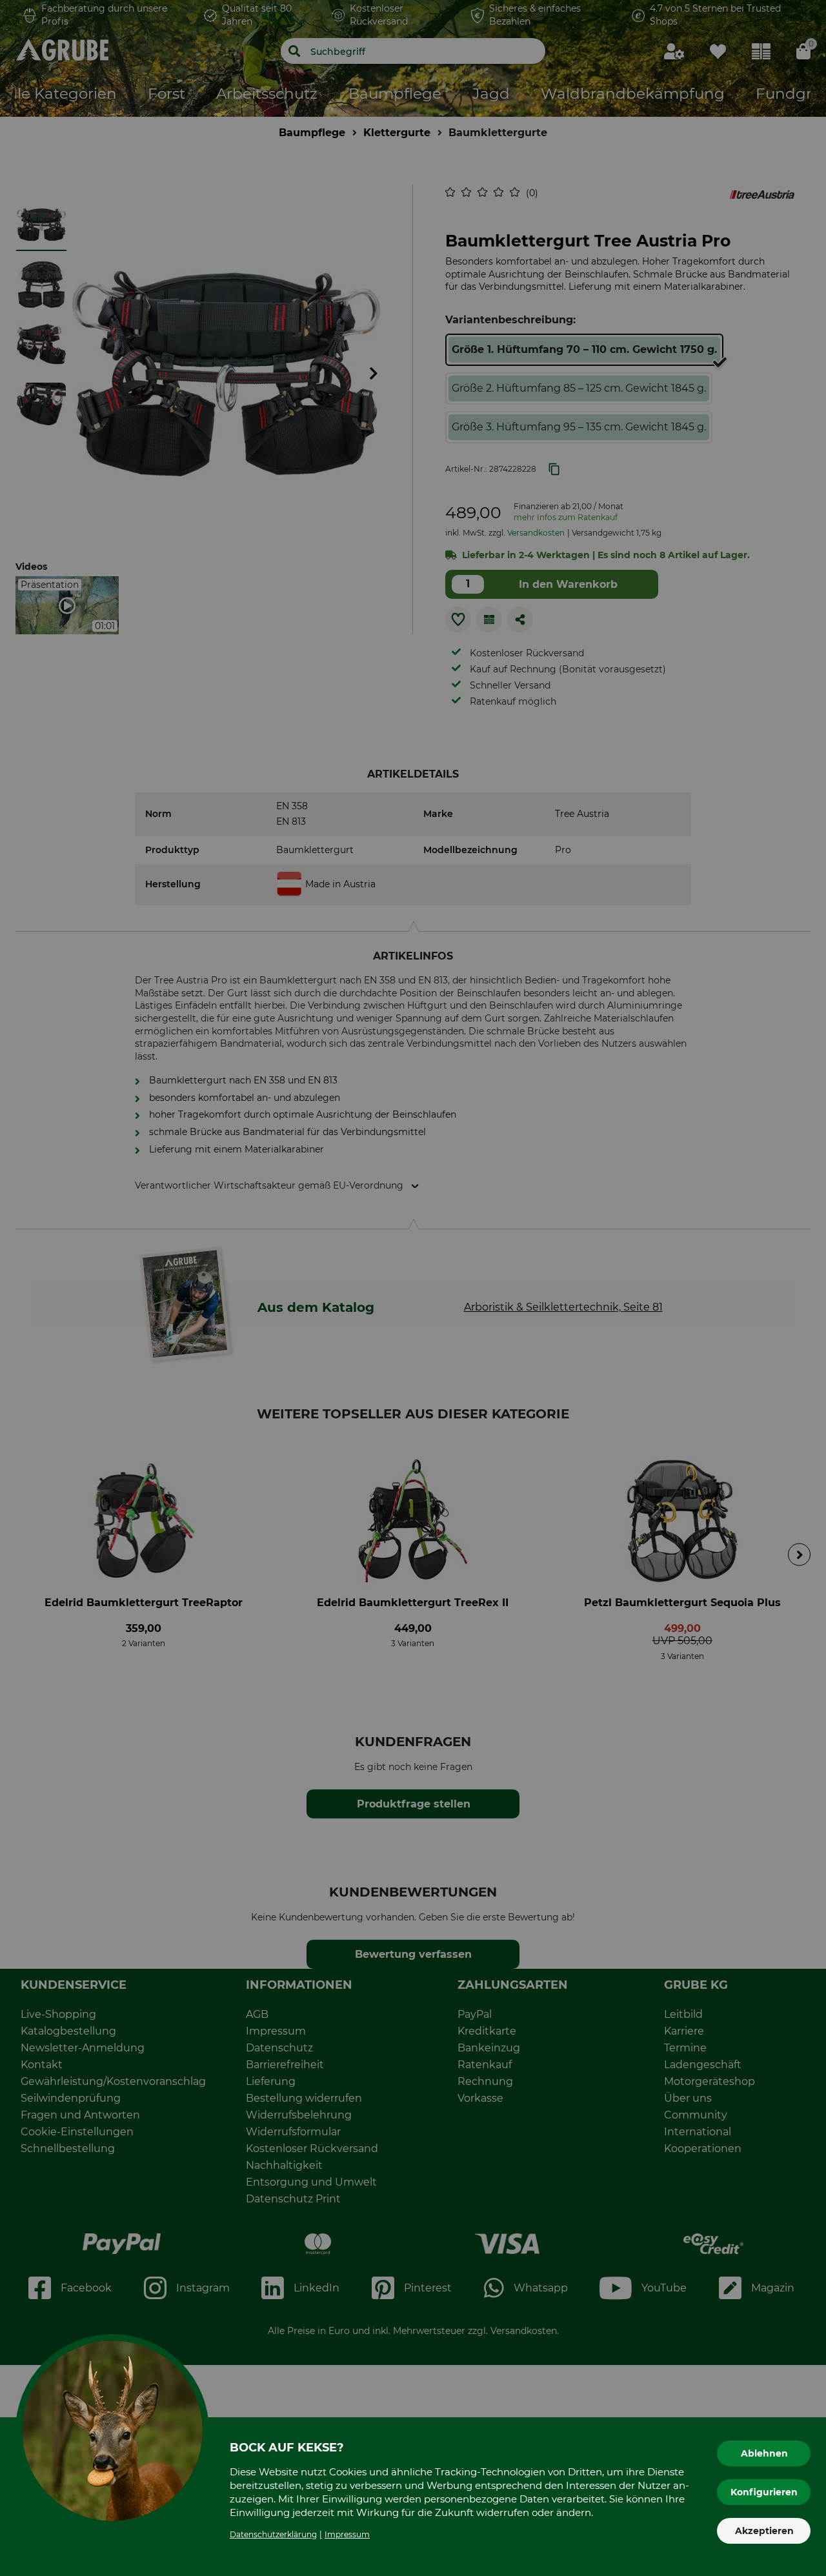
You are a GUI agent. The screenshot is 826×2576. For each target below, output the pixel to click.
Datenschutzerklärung (273, 2534)
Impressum (347, 2534)
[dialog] (413, 1288)
